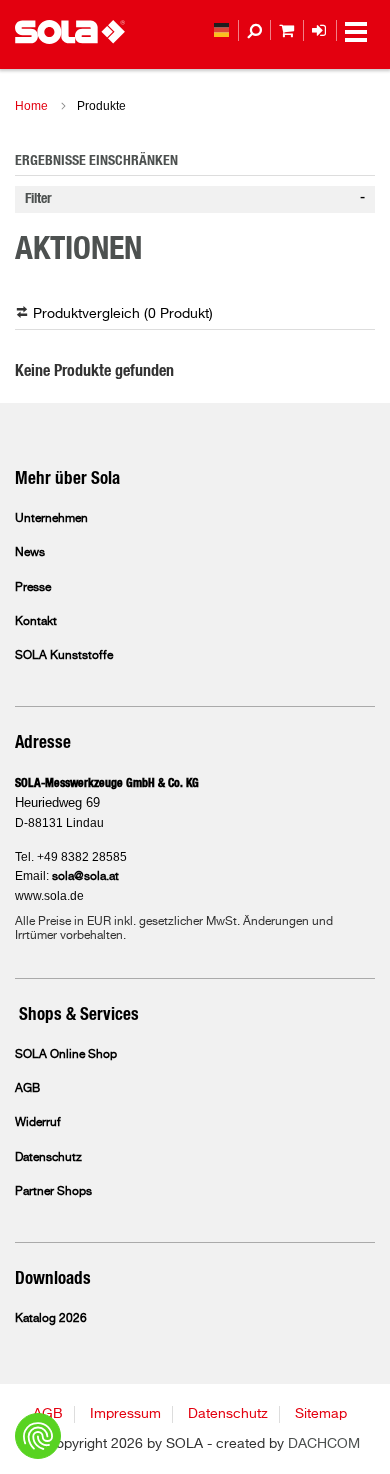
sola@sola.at (85, 877)
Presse (33, 588)
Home (31, 106)
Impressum (125, 1414)
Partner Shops (53, 1192)
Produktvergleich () (123, 314)
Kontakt (36, 622)
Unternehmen (51, 519)
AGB (27, 1089)
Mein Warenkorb (294, 31)
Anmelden (327, 31)
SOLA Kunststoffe (64, 656)
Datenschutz (48, 1158)
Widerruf (38, 1123)
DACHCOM (324, 1444)
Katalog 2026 (51, 1319)
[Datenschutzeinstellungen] (38, 1436)
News (30, 553)
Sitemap (321, 1414)
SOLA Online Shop (66, 1055)
